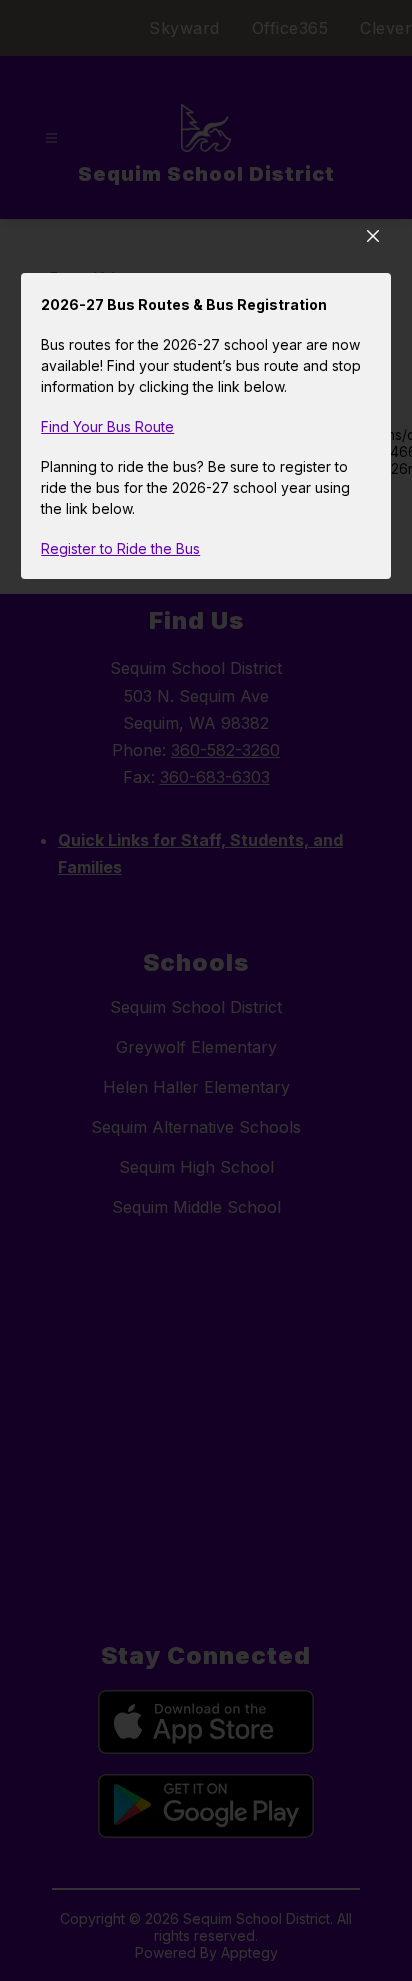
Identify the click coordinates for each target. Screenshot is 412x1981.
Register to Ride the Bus (120, 548)
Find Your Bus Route (107, 426)
